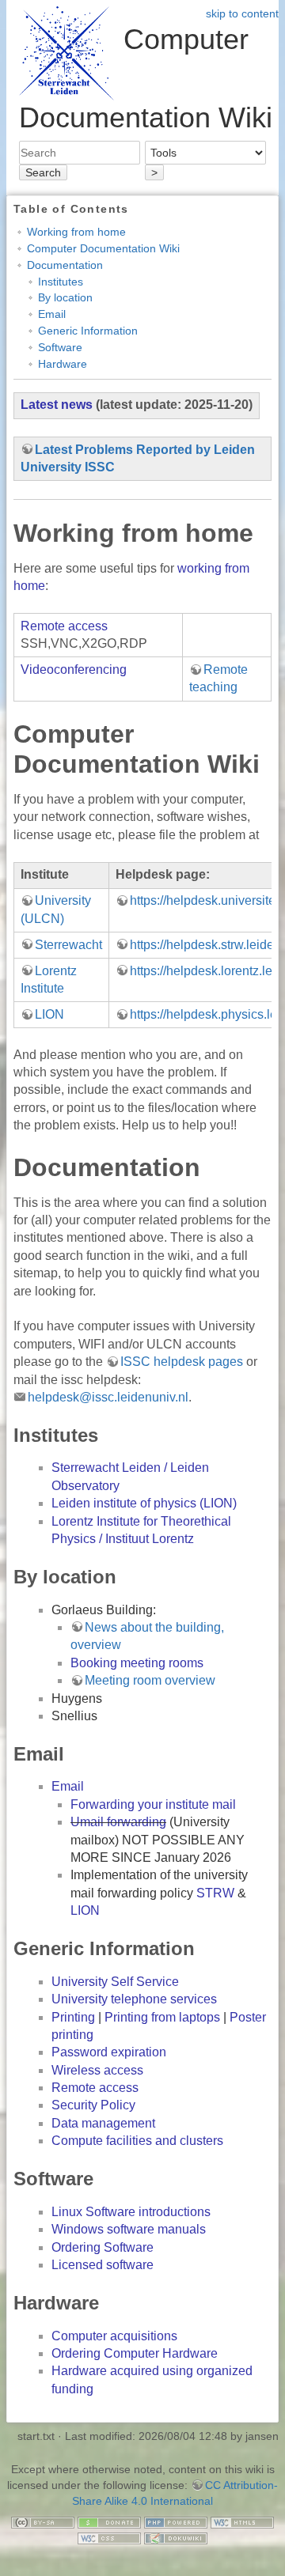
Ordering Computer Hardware (135, 2353)
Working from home (76, 232)
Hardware (63, 364)
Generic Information (88, 331)
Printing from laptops (162, 2017)
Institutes (61, 282)
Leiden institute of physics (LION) (144, 1503)
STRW (215, 1893)
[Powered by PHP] (176, 2521)
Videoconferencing (74, 670)
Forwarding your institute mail (153, 1804)
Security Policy (93, 2105)
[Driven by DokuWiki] (176, 2537)
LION (49, 1014)
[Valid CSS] (109, 2537)
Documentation (65, 265)
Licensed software (103, 2265)
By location (65, 297)
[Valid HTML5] (242, 2521)
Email (52, 314)
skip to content (242, 13)
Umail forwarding (118, 1822)
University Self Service (115, 1982)
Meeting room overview (150, 1680)
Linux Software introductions (131, 2212)
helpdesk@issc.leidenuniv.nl (108, 1397)
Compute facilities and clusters (137, 2141)
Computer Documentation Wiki (103, 248)
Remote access (64, 626)
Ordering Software (103, 2247)
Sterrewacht (68, 945)
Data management (103, 2123)
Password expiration (109, 2052)
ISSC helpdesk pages (182, 1362)
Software (60, 347)
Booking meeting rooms (137, 1663)
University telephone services (134, 1999)
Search (43, 172)
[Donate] (109, 2521)
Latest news (57, 405)
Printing (73, 2017)
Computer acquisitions (114, 2336)
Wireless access (97, 2070)
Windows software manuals (129, 2229)
